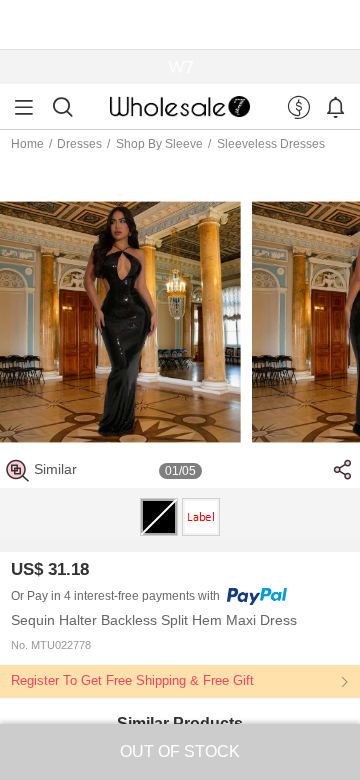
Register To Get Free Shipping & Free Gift (132, 681)
